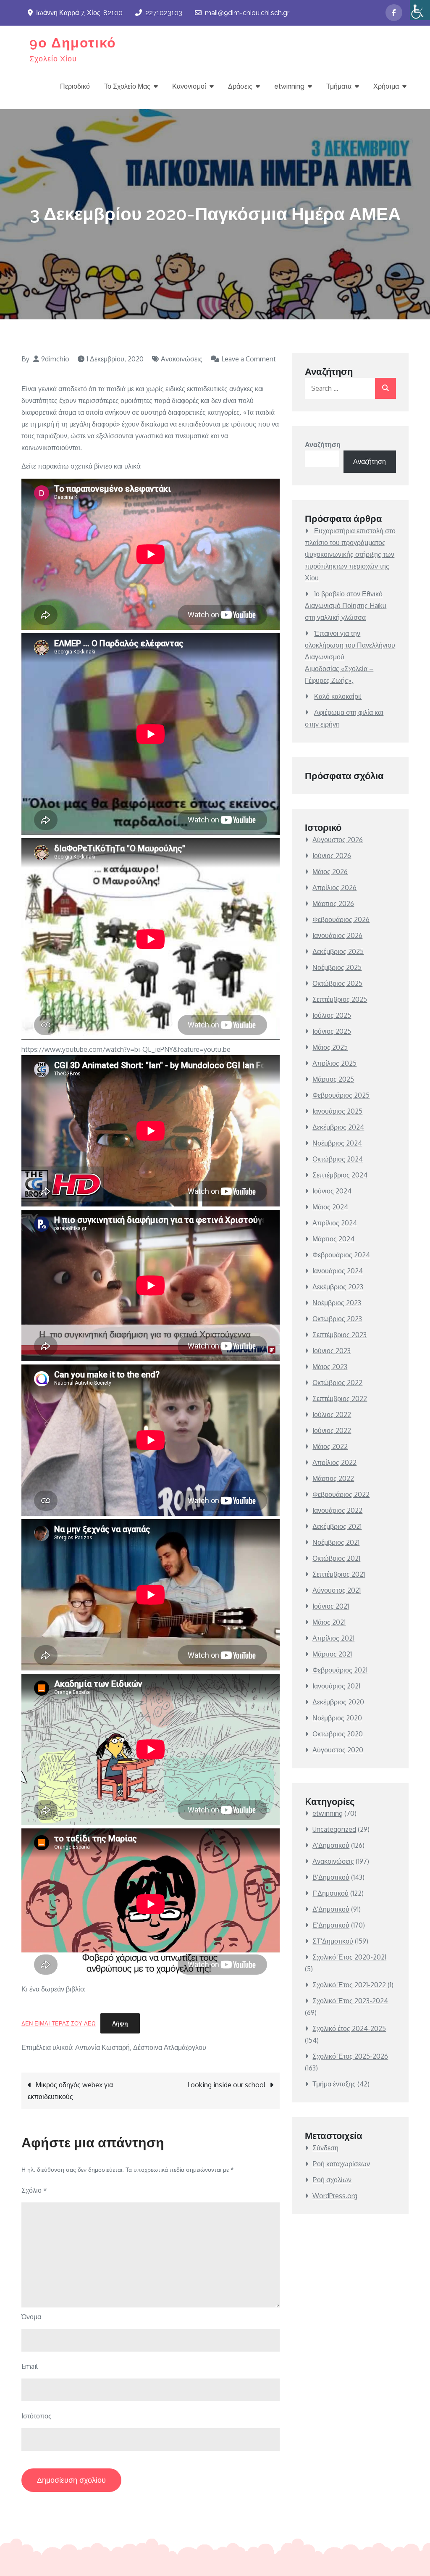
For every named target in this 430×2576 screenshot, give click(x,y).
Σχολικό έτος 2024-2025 (349, 2028)
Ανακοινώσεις (182, 359)
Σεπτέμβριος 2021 (339, 1574)
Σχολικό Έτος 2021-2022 (349, 1985)
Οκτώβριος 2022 (337, 1383)
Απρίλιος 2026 (334, 888)
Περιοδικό (75, 86)
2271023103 (164, 13)
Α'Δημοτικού (331, 1845)
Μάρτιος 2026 (333, 903)
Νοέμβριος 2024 (337, 1143)
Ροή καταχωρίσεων (341, 2164)
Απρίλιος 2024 (335, 1223)
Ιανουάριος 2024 (338, 1271)
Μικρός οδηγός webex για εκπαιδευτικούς (70, 2091)
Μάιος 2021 (329, 1622)
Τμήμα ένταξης (334, 2084)
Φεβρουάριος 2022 (341, 1494)
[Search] (385, 388)
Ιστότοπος (37, 2416)
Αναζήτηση (323, 445)
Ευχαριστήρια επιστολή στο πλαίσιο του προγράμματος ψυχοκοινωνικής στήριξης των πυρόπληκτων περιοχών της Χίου (350, 554)
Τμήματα (339, 86)
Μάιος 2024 (330, 1207)
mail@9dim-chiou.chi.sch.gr (247, 13)
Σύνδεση (325, 2148)
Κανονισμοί (189, 86)
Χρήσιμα (386, 86)
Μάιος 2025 (330, 1047)
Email (30, 2366)
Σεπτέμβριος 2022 (340, 1399)
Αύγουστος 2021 (337, 1590)
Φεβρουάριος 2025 (341, 1095)
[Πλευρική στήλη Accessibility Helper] (420, 10)
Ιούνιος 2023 (332, 1351)
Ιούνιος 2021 (331, 1606)
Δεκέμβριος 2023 (338, 1287)
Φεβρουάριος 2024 (341, 1255)
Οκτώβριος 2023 (337, 1319)
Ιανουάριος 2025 (337, 1111)
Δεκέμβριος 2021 (337, 1526)
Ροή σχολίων (332, 2180)
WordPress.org (335, 2196)
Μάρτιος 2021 (332, 1654)
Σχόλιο (34, 2190)
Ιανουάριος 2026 (337, 935)
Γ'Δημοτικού (330, 1893)
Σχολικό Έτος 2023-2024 (350, 2001)
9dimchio (55, 359)
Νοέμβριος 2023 (337, 1303)
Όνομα (31, 2317)
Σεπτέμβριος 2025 (340, 999)
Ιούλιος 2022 (332, 1414)
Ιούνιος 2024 (332, 1191)
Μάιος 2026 (330, 872)
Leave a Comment (243, 359)
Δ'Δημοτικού (331, 1909)
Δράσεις (240, 86)
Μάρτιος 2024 (333, 1239)
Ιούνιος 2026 (332, 856)
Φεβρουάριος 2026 (341, 919)
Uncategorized (334, 1829)
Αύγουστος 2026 (338, 840)
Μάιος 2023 (330, 1367)
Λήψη (120, 2023)
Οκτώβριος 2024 (338, 1159)
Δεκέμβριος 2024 (338, 1127)
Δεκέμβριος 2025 (338, 951)
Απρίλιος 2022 (334, 1462)
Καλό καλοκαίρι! (338, 696)
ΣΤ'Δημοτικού (333, 1941)
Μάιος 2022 (330, 1446)
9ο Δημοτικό (73, 43)
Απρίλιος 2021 (333, 1638)
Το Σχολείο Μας (127, 86)
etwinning (289, 86)
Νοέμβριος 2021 (336, 1542)
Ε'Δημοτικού (331, 1925)
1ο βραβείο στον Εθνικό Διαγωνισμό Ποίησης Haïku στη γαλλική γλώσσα (346, 606)
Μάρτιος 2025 (333, 1079)
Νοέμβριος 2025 (337, 967)
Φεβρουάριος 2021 (340, 1670)
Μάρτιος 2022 (333, 1478)
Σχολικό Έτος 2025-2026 (350, 2056)
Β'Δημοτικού (331, 1877)
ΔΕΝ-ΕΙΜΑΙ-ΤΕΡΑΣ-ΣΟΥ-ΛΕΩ (59, 2023)
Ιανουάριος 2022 (337, 1510)
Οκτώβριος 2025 (337, 983)
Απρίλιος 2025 (334, 1063)
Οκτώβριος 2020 (338, 1734)
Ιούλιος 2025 (332, 1015)
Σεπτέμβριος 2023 (340, 1335)
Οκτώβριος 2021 (336, 1558)
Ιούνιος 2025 (332, 1031)
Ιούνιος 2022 (332, 1430)
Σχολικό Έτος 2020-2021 (349, 1957)
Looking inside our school (226, 2085)
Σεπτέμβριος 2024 (340, 1175)
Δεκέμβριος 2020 (338, 1702)
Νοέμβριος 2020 (337, 1718)
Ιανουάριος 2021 (336, 1686)
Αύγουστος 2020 (338, 1750)
